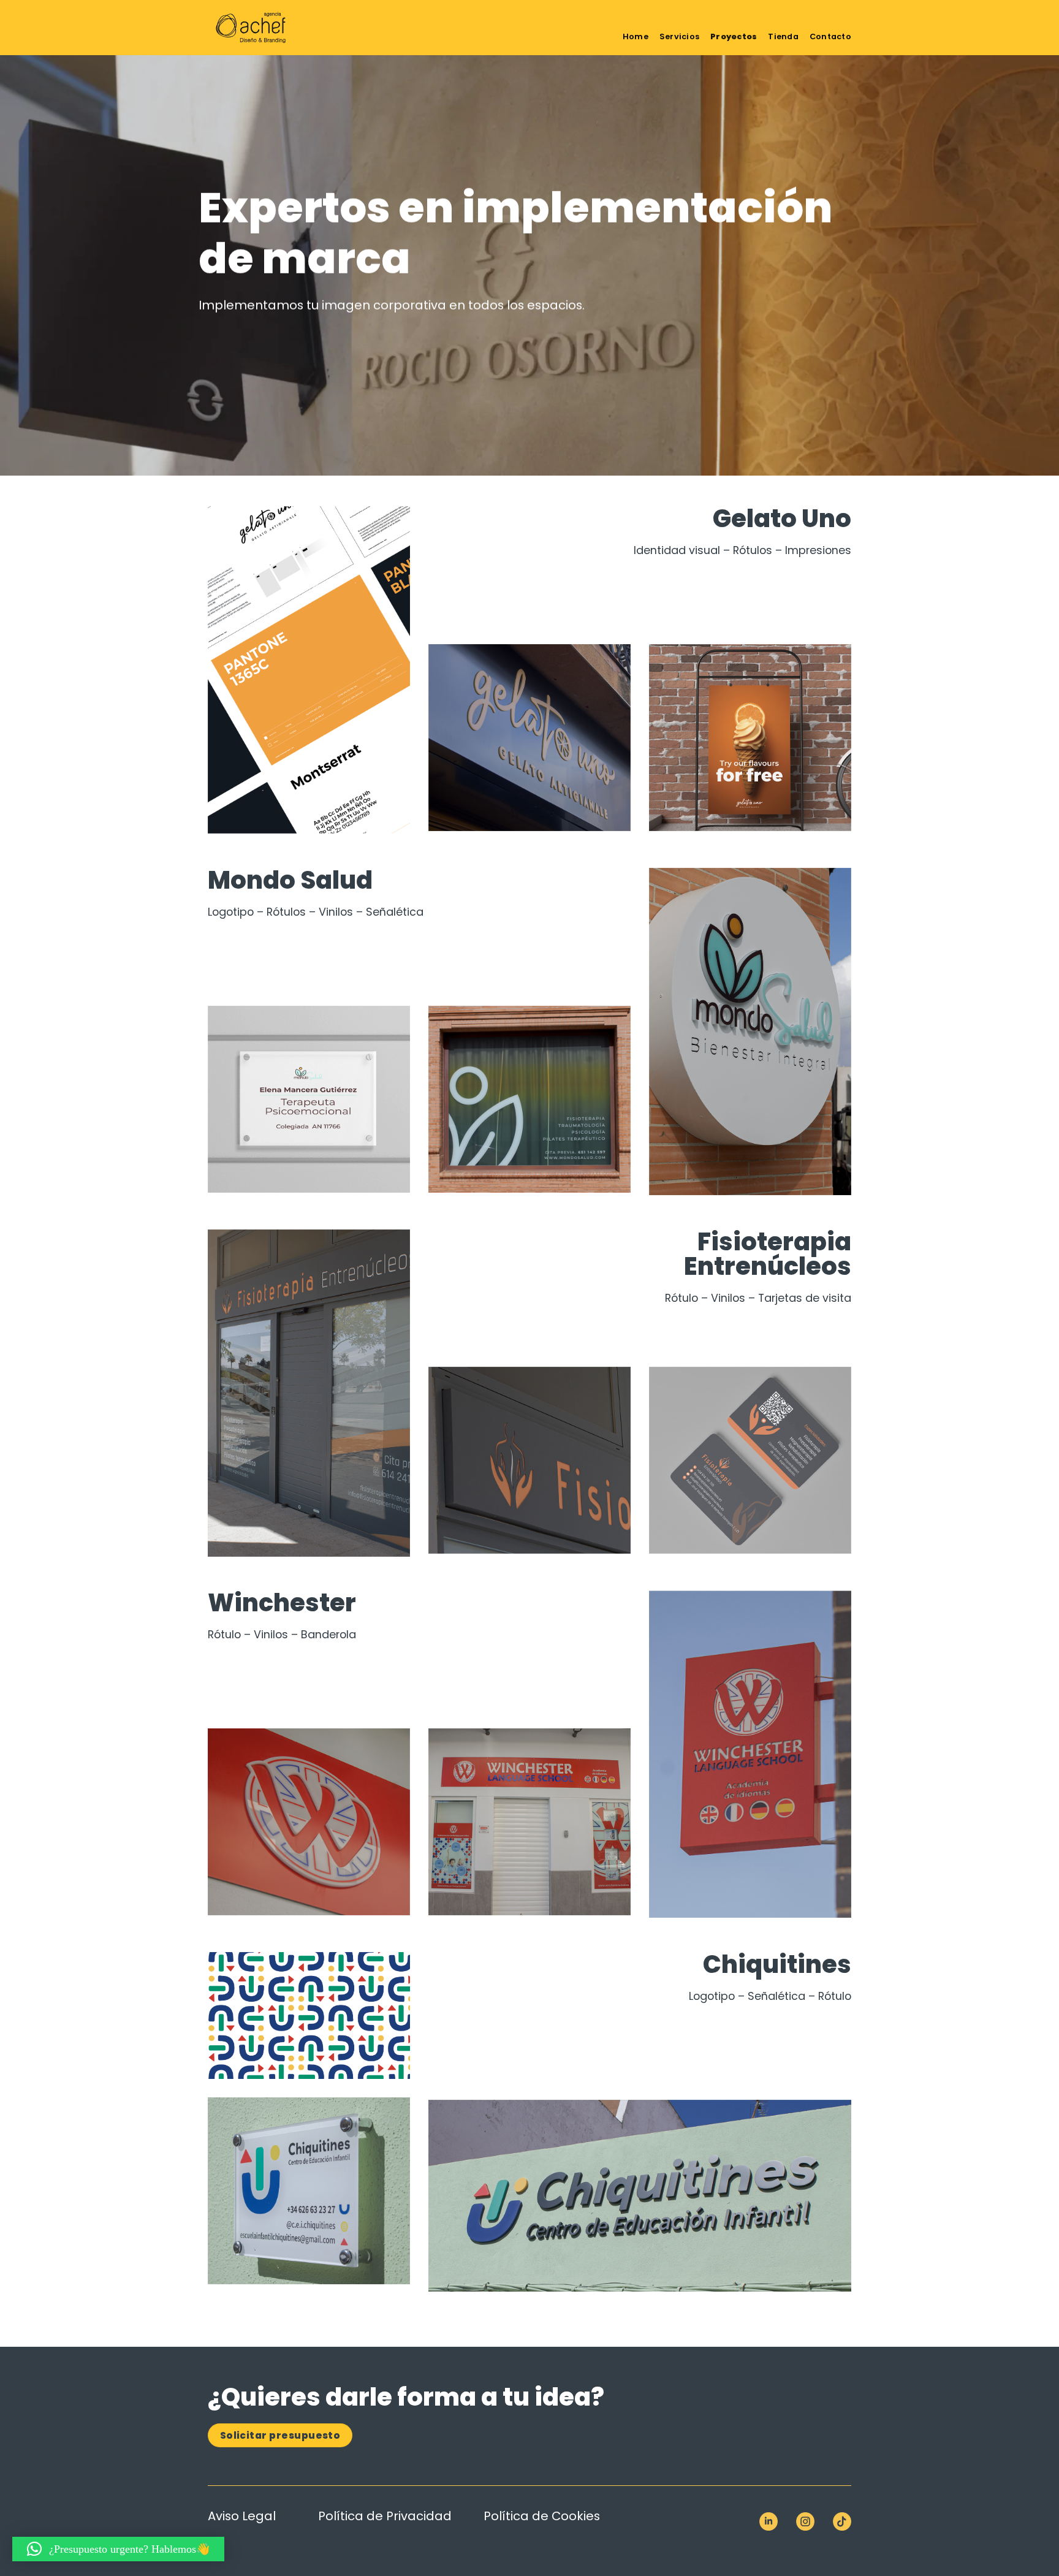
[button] (118, 2549)
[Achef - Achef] (269, 28)
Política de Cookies (542, 2516)
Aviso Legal (242, 2516)
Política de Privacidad (385, 2516)
